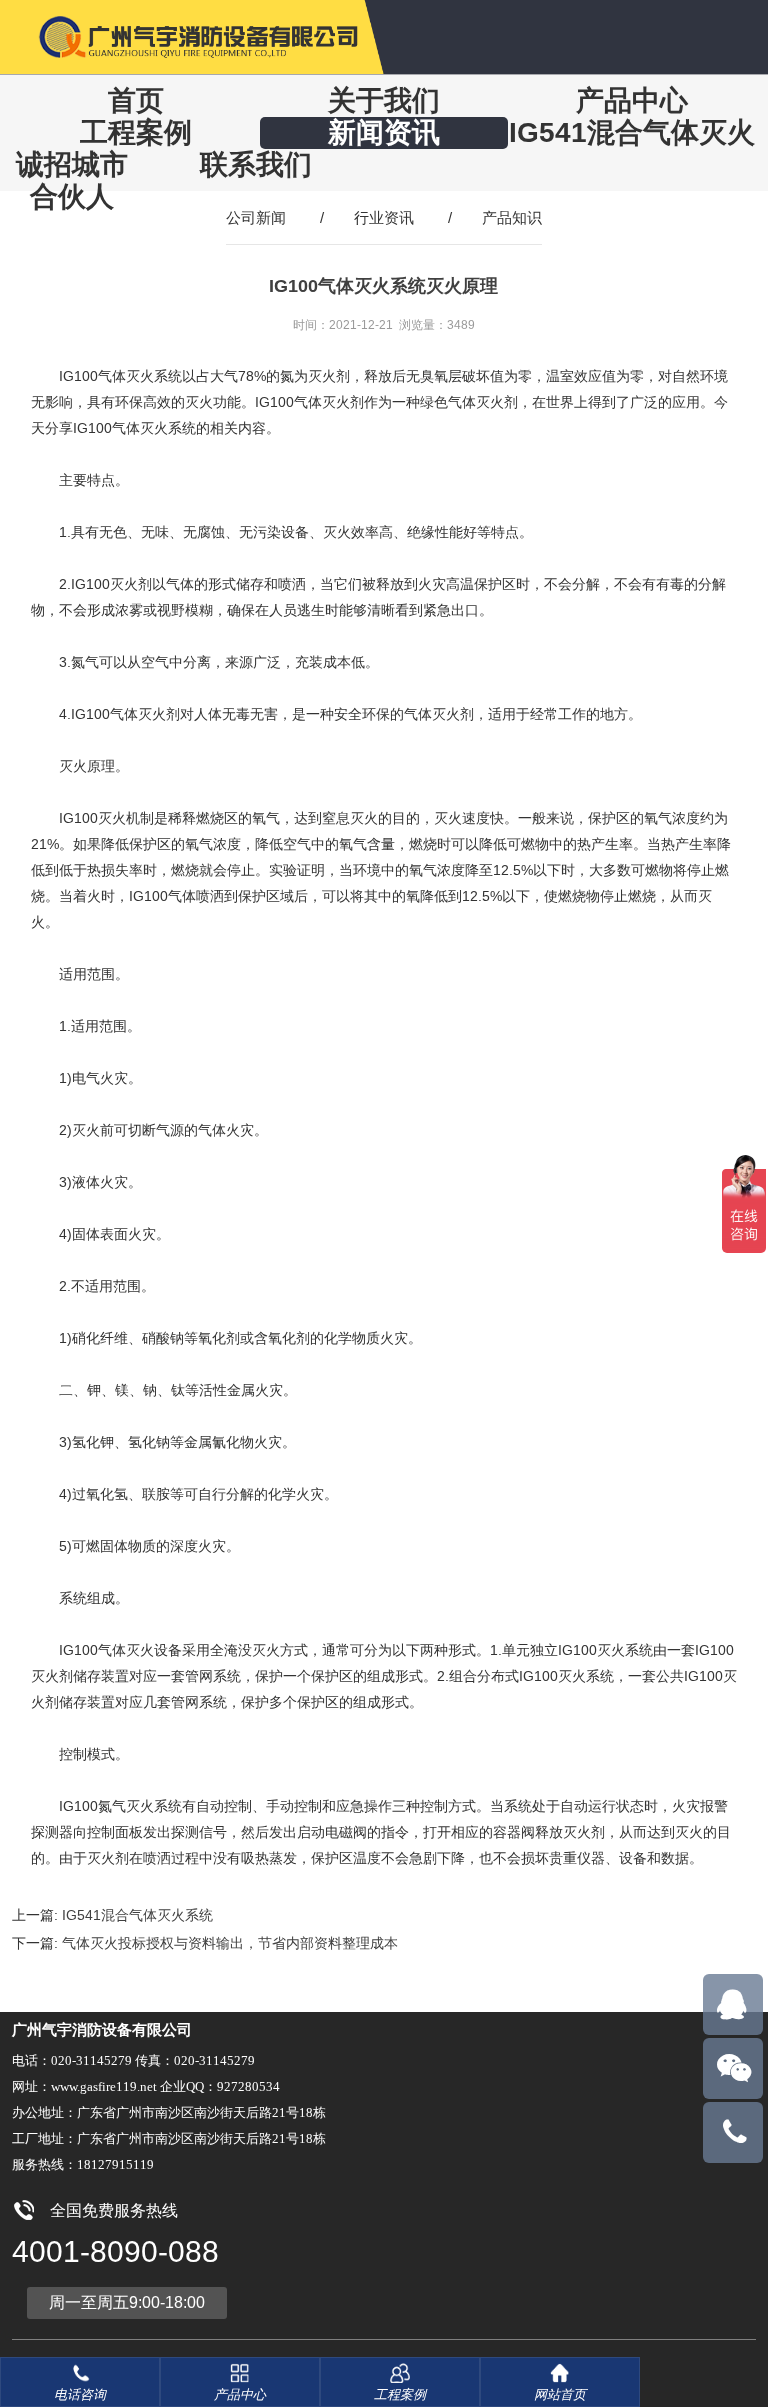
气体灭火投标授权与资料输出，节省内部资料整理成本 (230, 1943)
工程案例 (136, 132)
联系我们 (256, 164)
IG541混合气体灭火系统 (137, 1915)
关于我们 (384, 100)
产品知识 (512, 217)
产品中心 (632, 100)
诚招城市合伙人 (72, 180)
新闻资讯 (384, 132)
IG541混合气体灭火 (632, 132)
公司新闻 (256, 217)
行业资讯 (384, 217)
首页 (136, 100)
